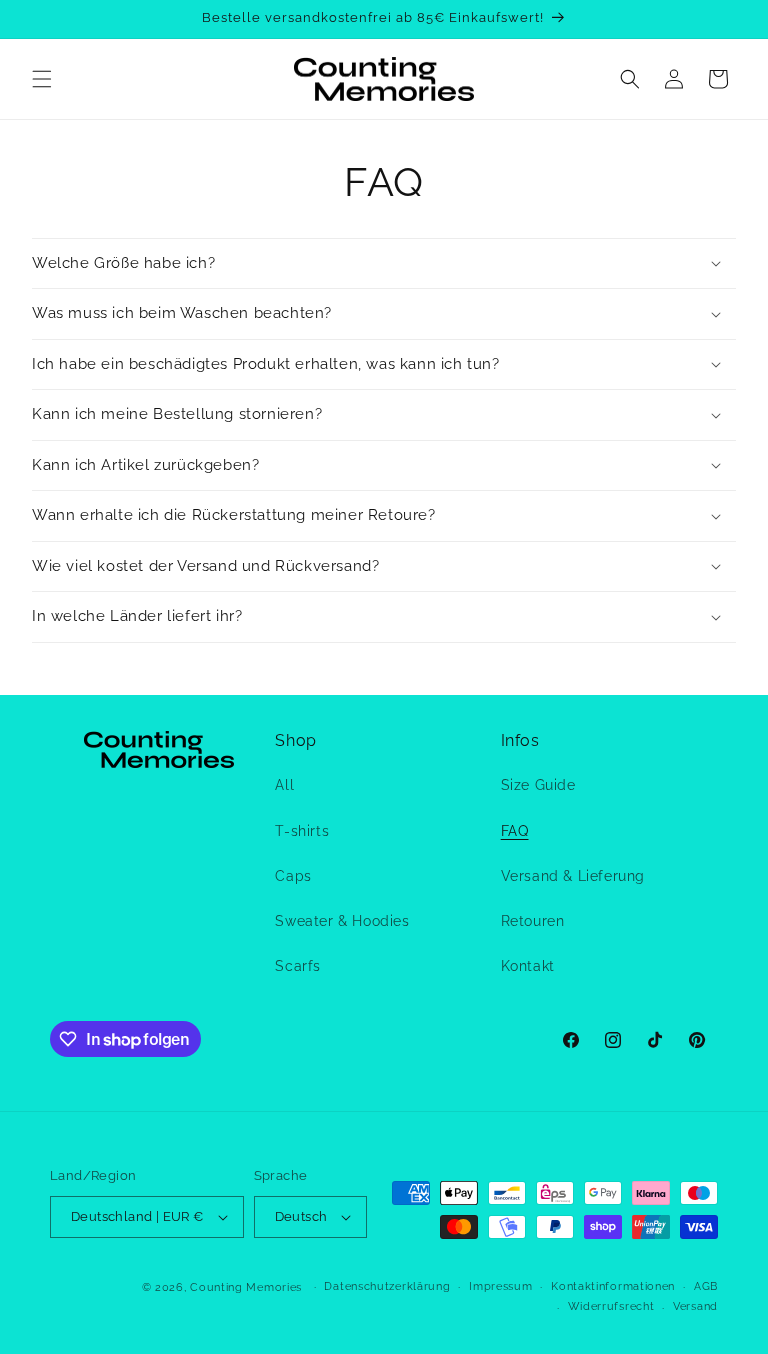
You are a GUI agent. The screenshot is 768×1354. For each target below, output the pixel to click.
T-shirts (302, 831)
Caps (293, 876)
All (284, 785)
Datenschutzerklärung (387, 1286)
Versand (695, 1306)
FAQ (515, 831)
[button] (42, 79)
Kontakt (528, 966)
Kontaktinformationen (613, 1286)
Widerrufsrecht (611, 1306)
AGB (706, 1286)
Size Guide (538, 785)
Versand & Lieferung (573, 876)
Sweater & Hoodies (342, 921)
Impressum (500, 1286)
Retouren (533, 921)
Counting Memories (246, 1287)
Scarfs (298, 966)
